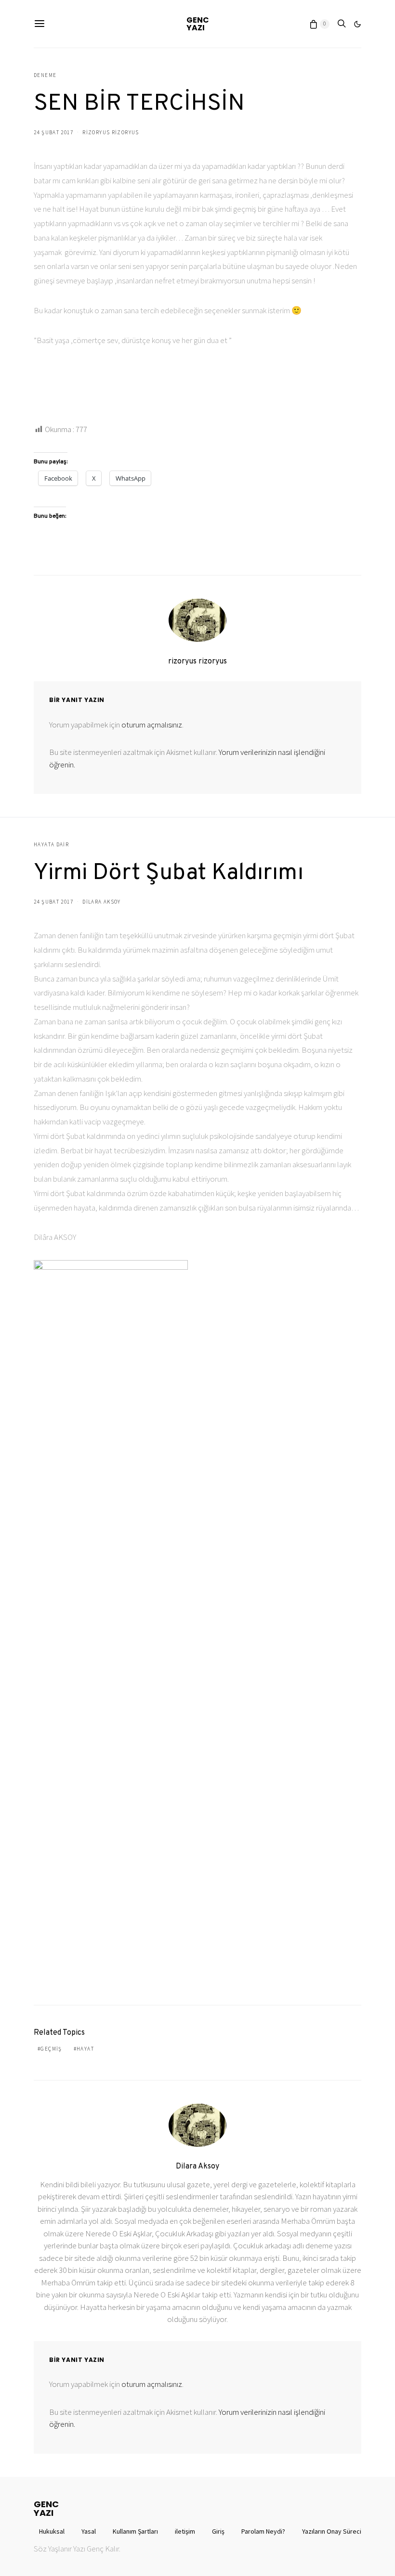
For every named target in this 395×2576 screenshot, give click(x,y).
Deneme (45, 75)
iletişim (185, 2531)
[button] (357, 24)
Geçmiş (51, 2049)
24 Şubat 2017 (53, 132)
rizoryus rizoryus (111, 132)
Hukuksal (52, 2531)
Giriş (218, 2531)
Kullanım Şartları (135, 2531)
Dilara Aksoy (102, 902)
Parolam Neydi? (263, 2531)
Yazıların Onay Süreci (332, 2531)
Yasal (89, 2531)
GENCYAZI (198, 24)
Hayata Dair (51, 844)
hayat (85, 2049)
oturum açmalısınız (152, 725)
